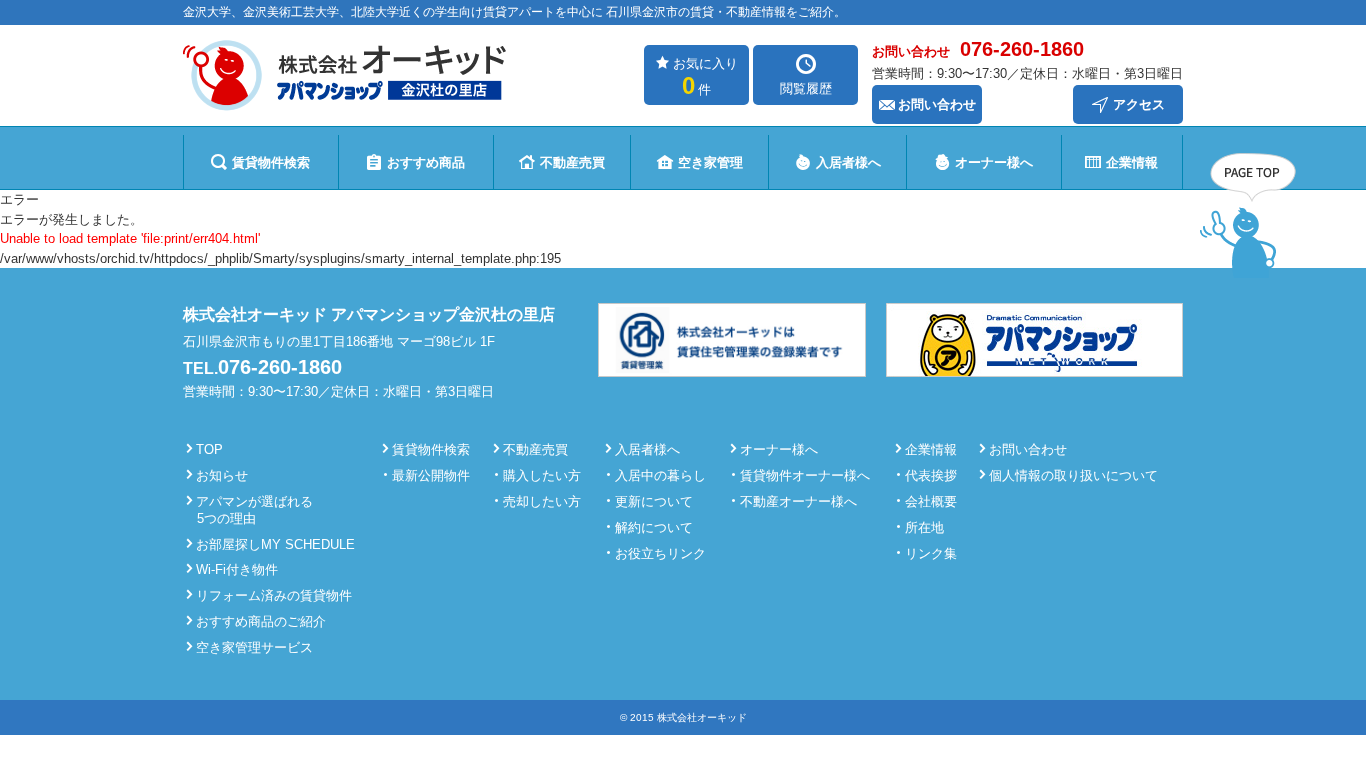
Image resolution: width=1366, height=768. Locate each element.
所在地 (924, 527)
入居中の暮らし (660, 475)
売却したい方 (542, 501)
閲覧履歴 (806, 88)
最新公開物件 (431, 475)
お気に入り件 (705, 77)
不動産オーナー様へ (798, 501)
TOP (209, 449)
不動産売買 (572, 162)
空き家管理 (710, 162)
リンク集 (931, 553)
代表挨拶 (931, 475)
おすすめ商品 (426, 162)
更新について (654, 501)
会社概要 (931, 501)
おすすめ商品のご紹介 (261, 621)
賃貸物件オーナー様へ (805, 475)
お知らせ (222, 475)
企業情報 (1132, 162)
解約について (654, 527)
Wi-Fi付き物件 (237, 569)
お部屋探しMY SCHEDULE (275, 544)
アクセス (1139, 104)
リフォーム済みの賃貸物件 (274, 595)
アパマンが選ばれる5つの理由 (254, 510)
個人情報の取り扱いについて (1073, 475)
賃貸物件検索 (271, 162)
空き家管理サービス (254, 647)
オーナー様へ (994, 162)
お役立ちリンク (660, 553)
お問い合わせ (937, 104)
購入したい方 (542, 475)
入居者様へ (848, 162)
